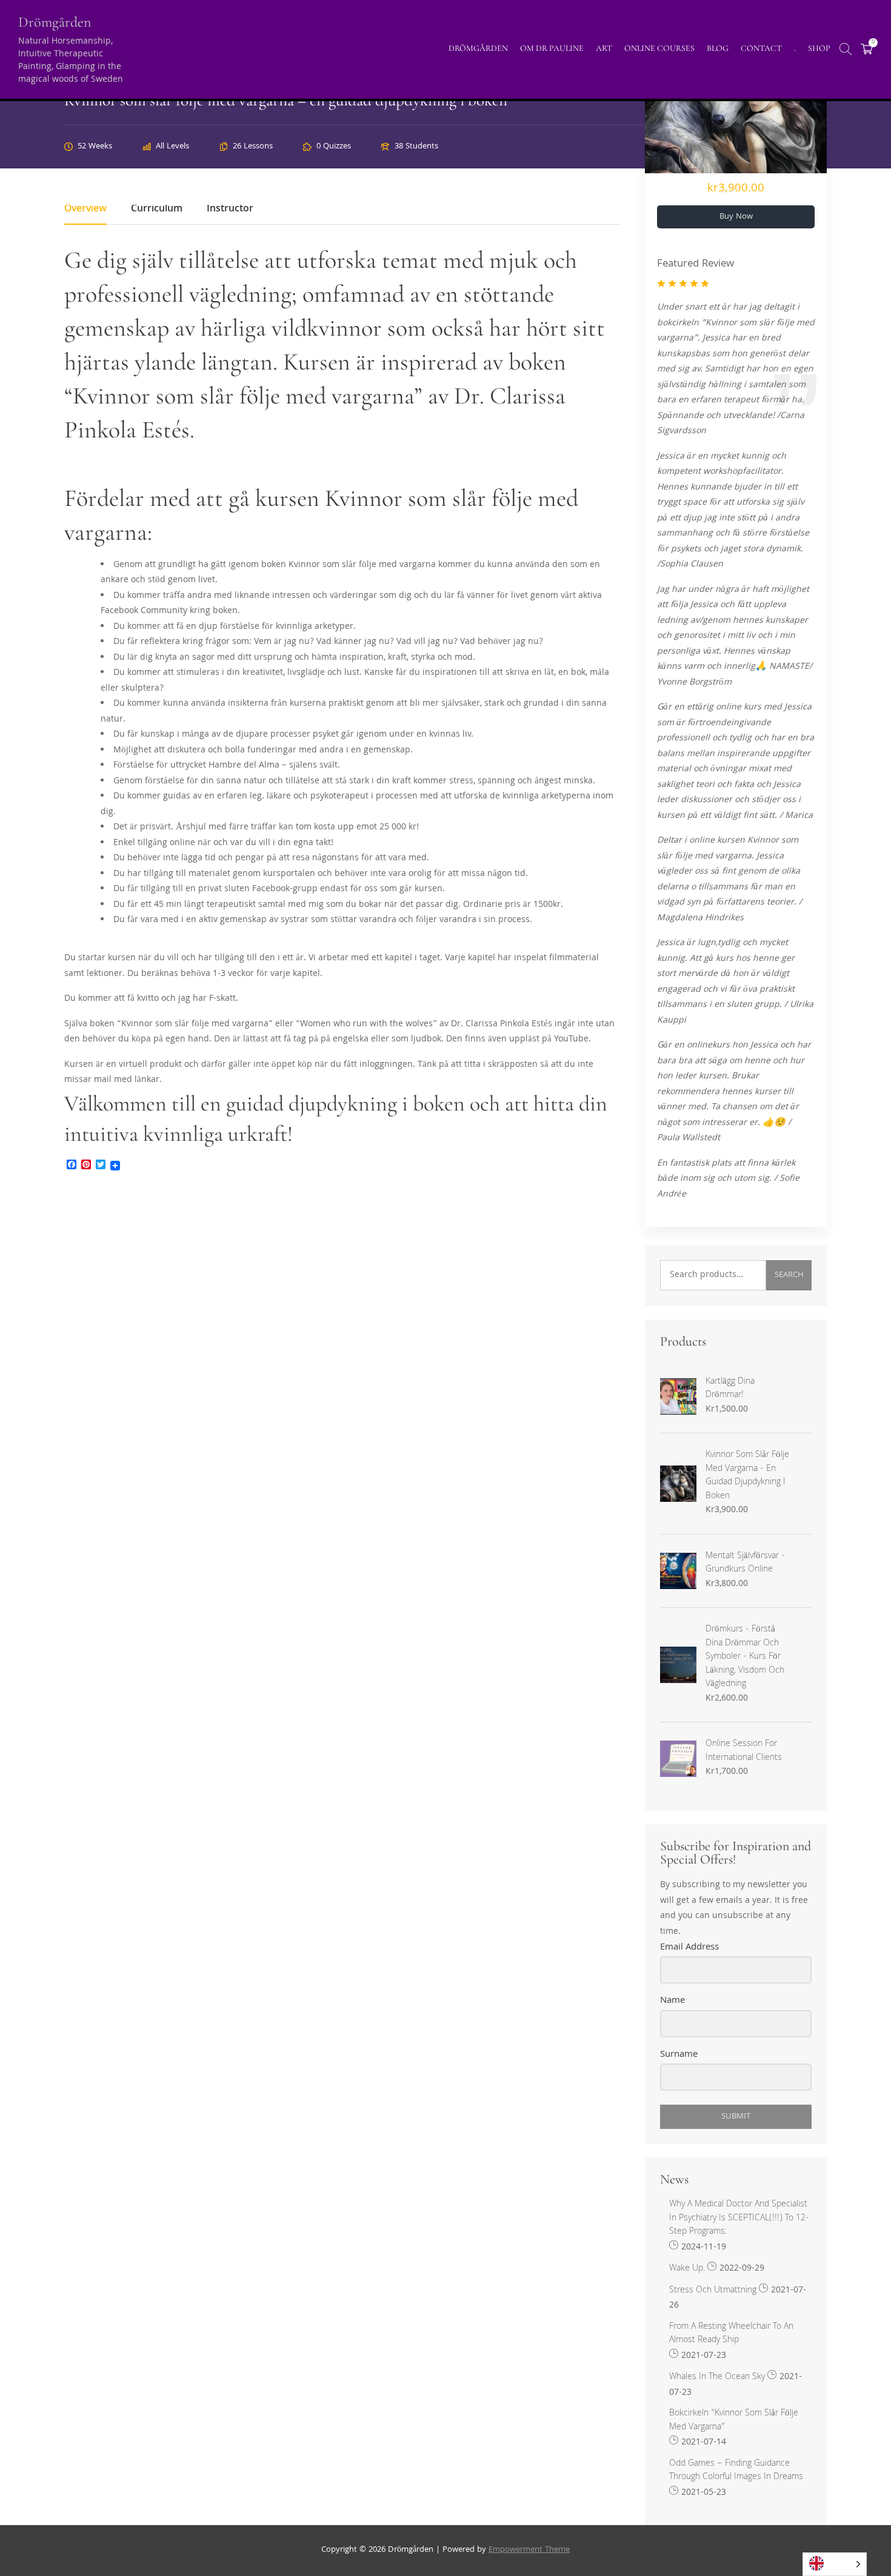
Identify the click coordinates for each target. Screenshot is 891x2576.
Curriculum (157, 211)
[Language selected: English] (835, 2564)
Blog (718, 48)
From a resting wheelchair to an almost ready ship (731, 2334)
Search (789, 1275)
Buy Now (736, 217)
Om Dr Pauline (552, 48)
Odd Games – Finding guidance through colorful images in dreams (736, 2471)
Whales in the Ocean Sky (717, 2378)
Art (604, 48)
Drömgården (55, 22)
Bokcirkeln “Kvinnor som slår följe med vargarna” (734, 2421)
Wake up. (687, 2269)
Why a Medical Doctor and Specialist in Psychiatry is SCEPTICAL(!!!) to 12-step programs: (739, 2219)
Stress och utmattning (713, 2291)
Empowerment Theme (529, 2550)
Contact (761, 48)
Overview (85, 211)
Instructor (230, 211)
